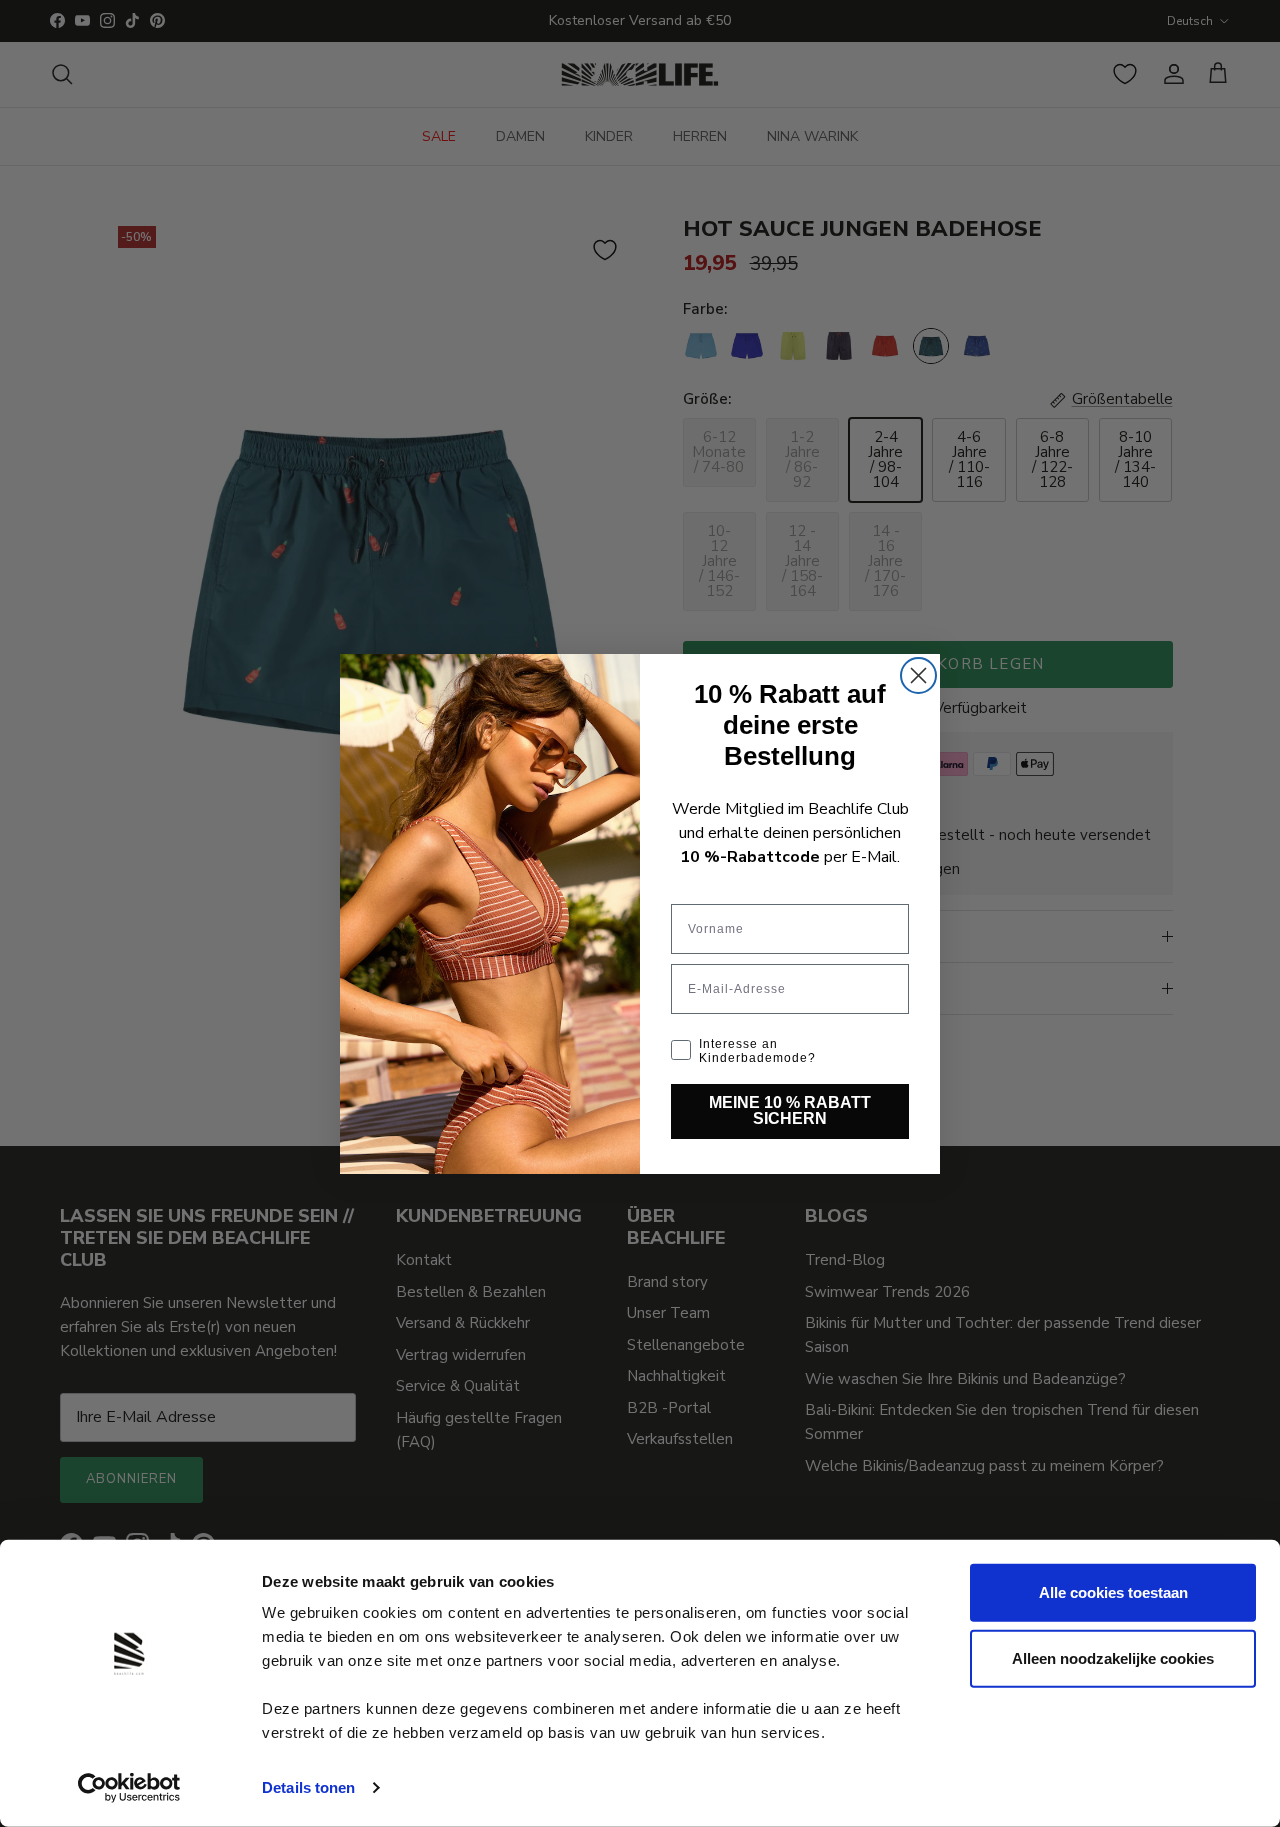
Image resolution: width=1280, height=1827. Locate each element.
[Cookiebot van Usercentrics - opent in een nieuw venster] (129, 1788)
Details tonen (308, 1787)
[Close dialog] (918, 675)
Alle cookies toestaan (1113, 1592)
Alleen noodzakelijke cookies (1113, 1657)
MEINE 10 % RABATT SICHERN (790, 1110)
